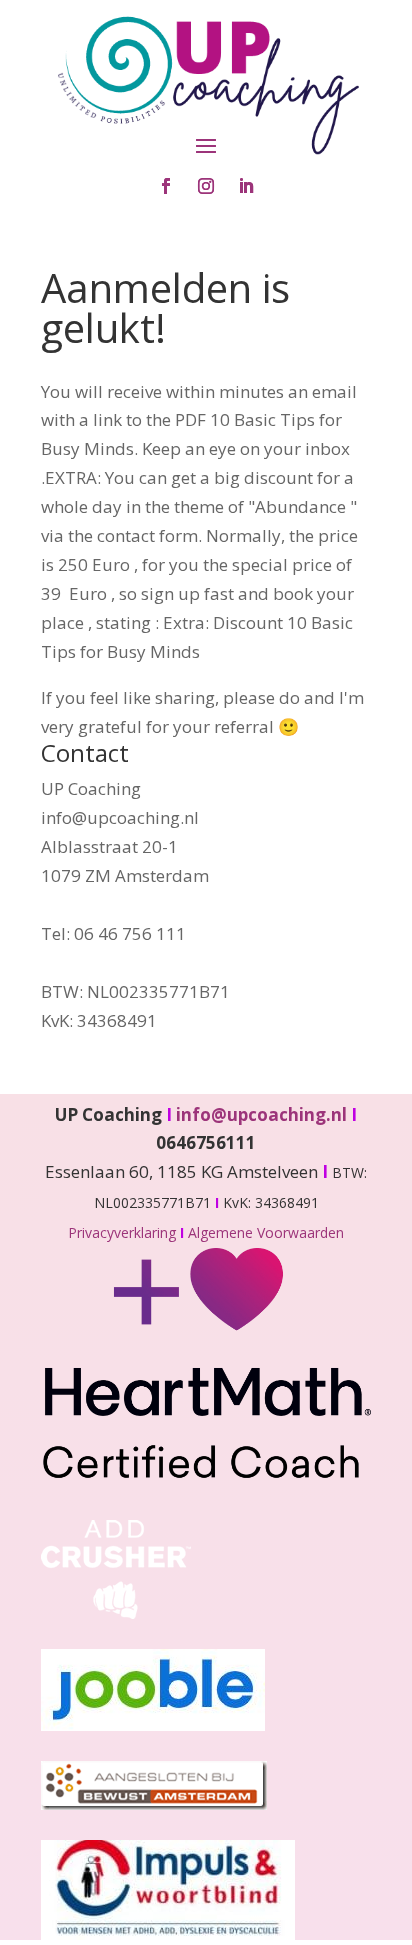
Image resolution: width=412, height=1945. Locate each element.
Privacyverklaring (124, 1232)
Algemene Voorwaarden (266, 1232)
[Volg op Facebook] (166, 186)
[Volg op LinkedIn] (246, 186)
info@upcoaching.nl (266, 1114)
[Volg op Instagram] (206, 186)
